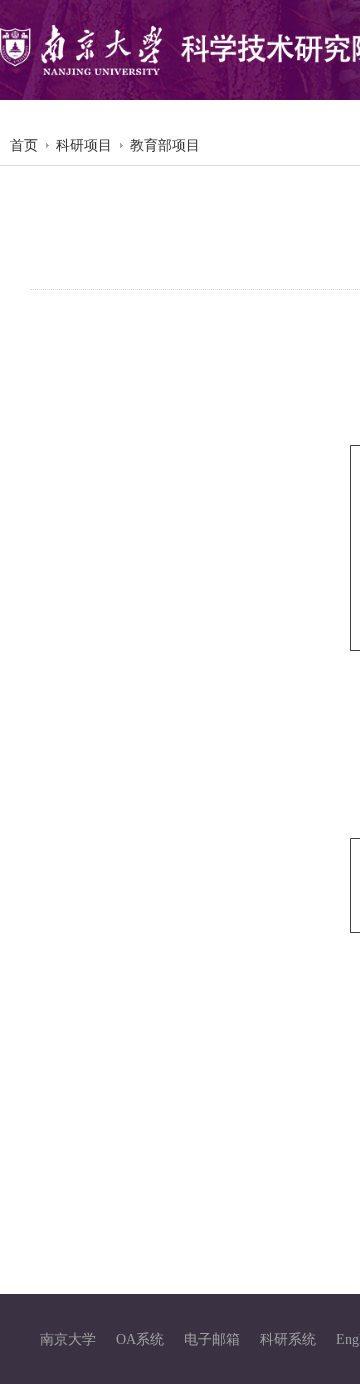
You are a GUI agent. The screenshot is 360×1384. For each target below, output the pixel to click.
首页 (24, 145)
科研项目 (84, 145)
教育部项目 (165, 145)
